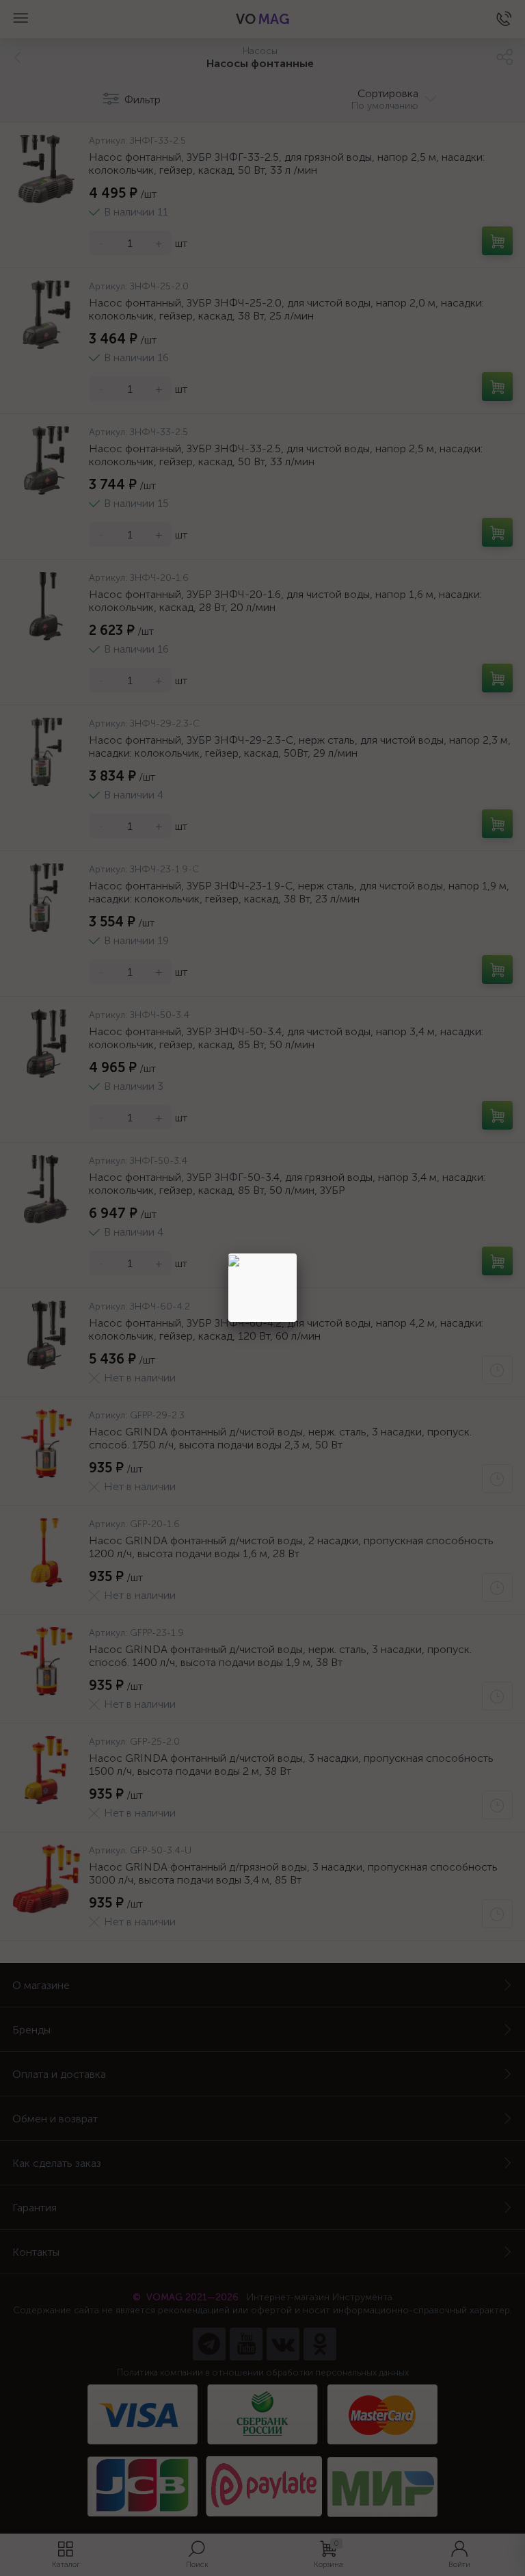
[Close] (297, 1253)
